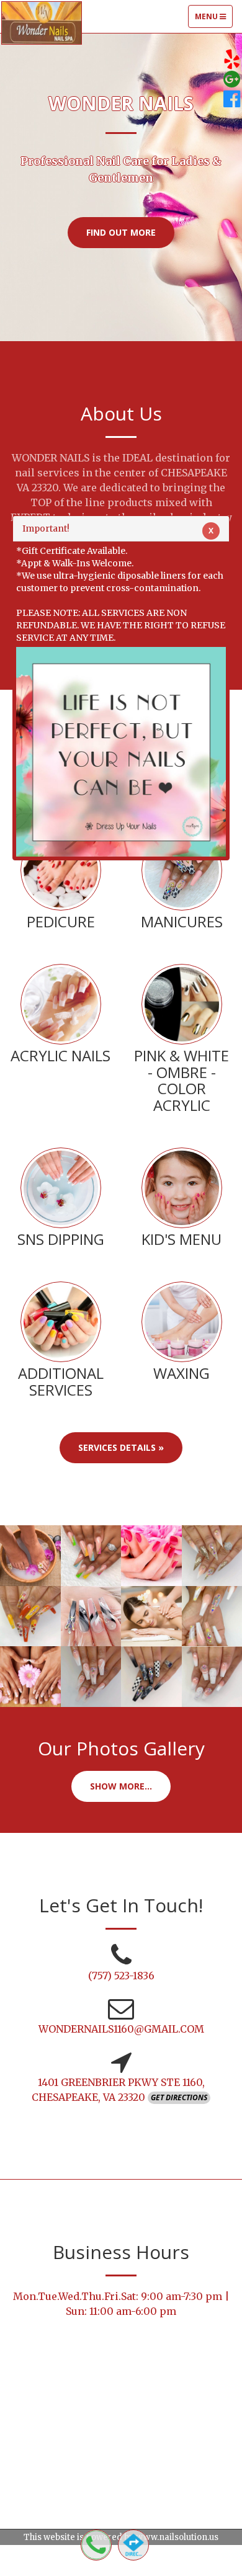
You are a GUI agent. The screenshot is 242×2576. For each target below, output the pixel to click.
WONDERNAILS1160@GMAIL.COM (121, 2029)
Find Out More (121, 232)
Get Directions (179, 2097)
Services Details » (121, 1447)
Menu (213, 19)
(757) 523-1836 (121, 1976)
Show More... (121, 1786)
